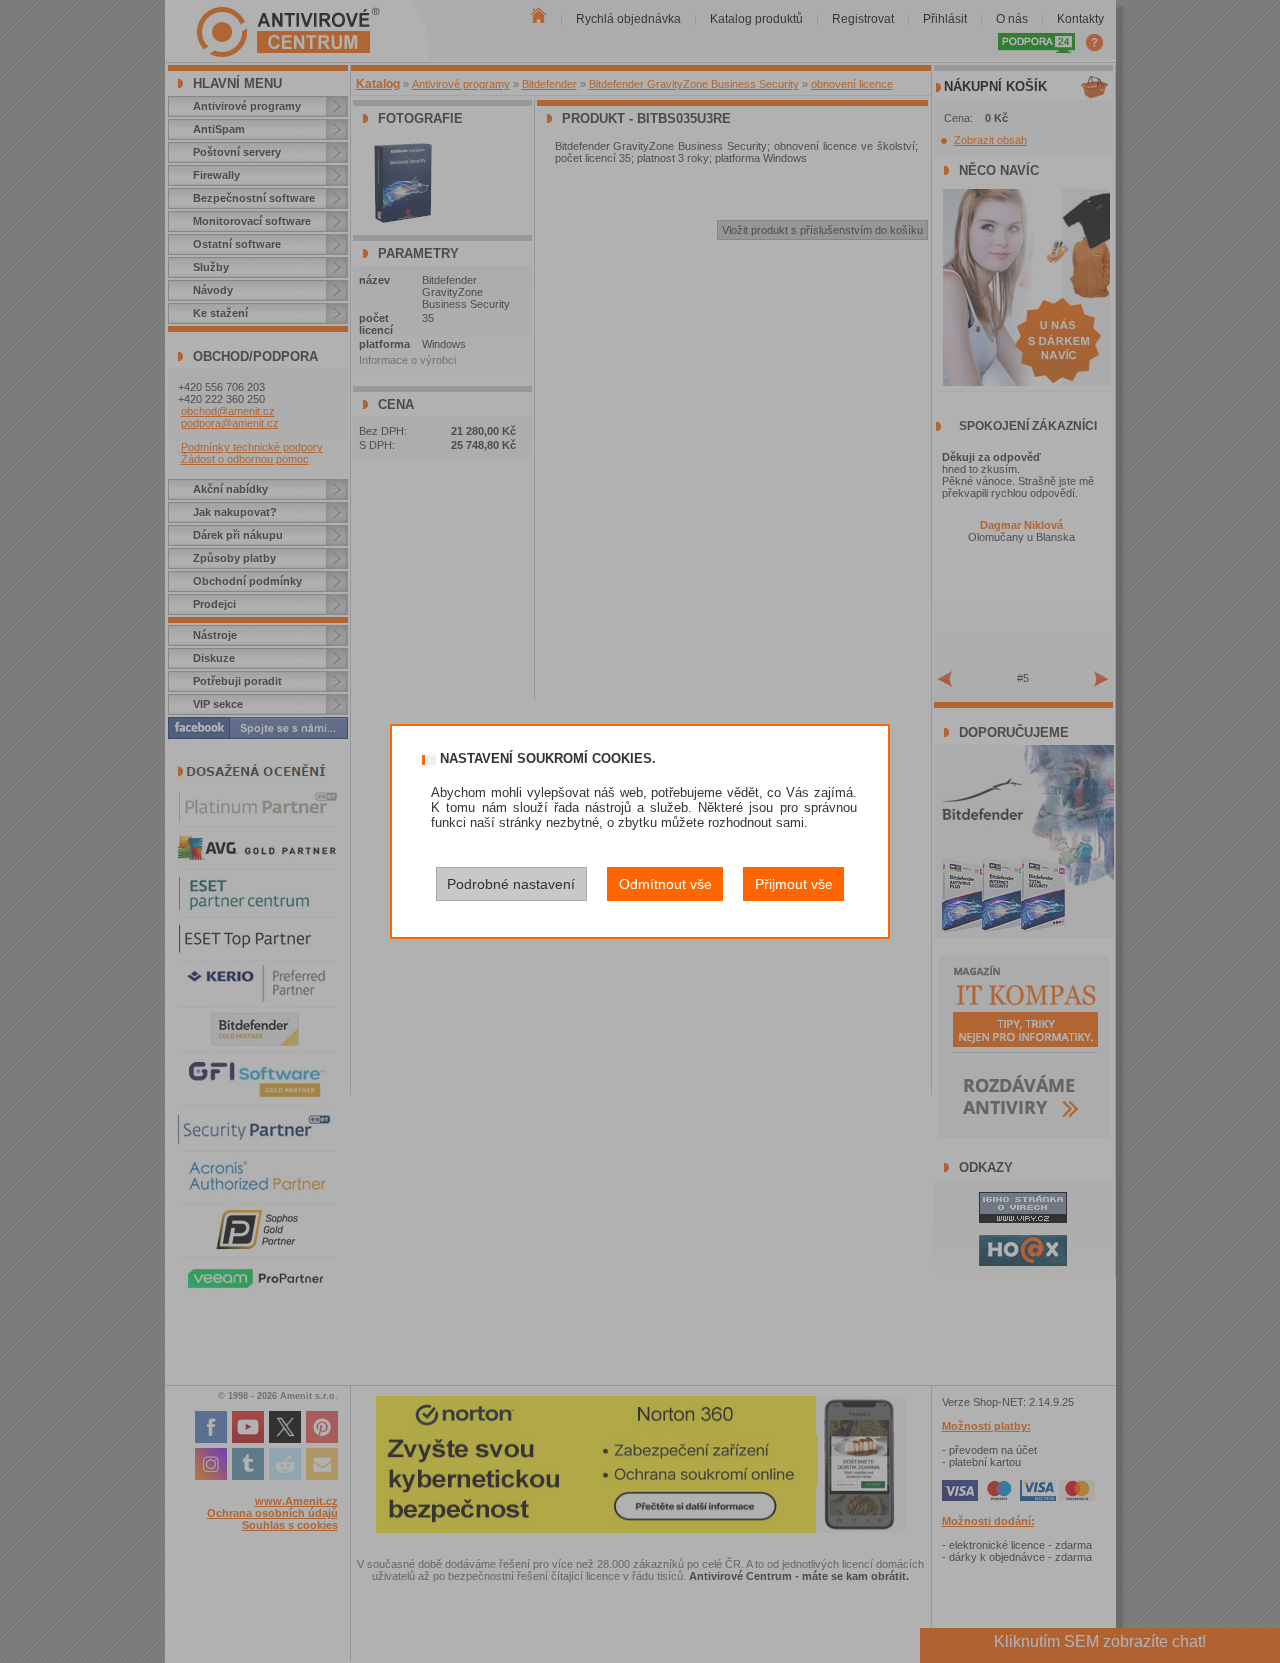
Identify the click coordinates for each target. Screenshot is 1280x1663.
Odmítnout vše (665, 884)
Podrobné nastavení (511, 884)
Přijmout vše (794, 884)
